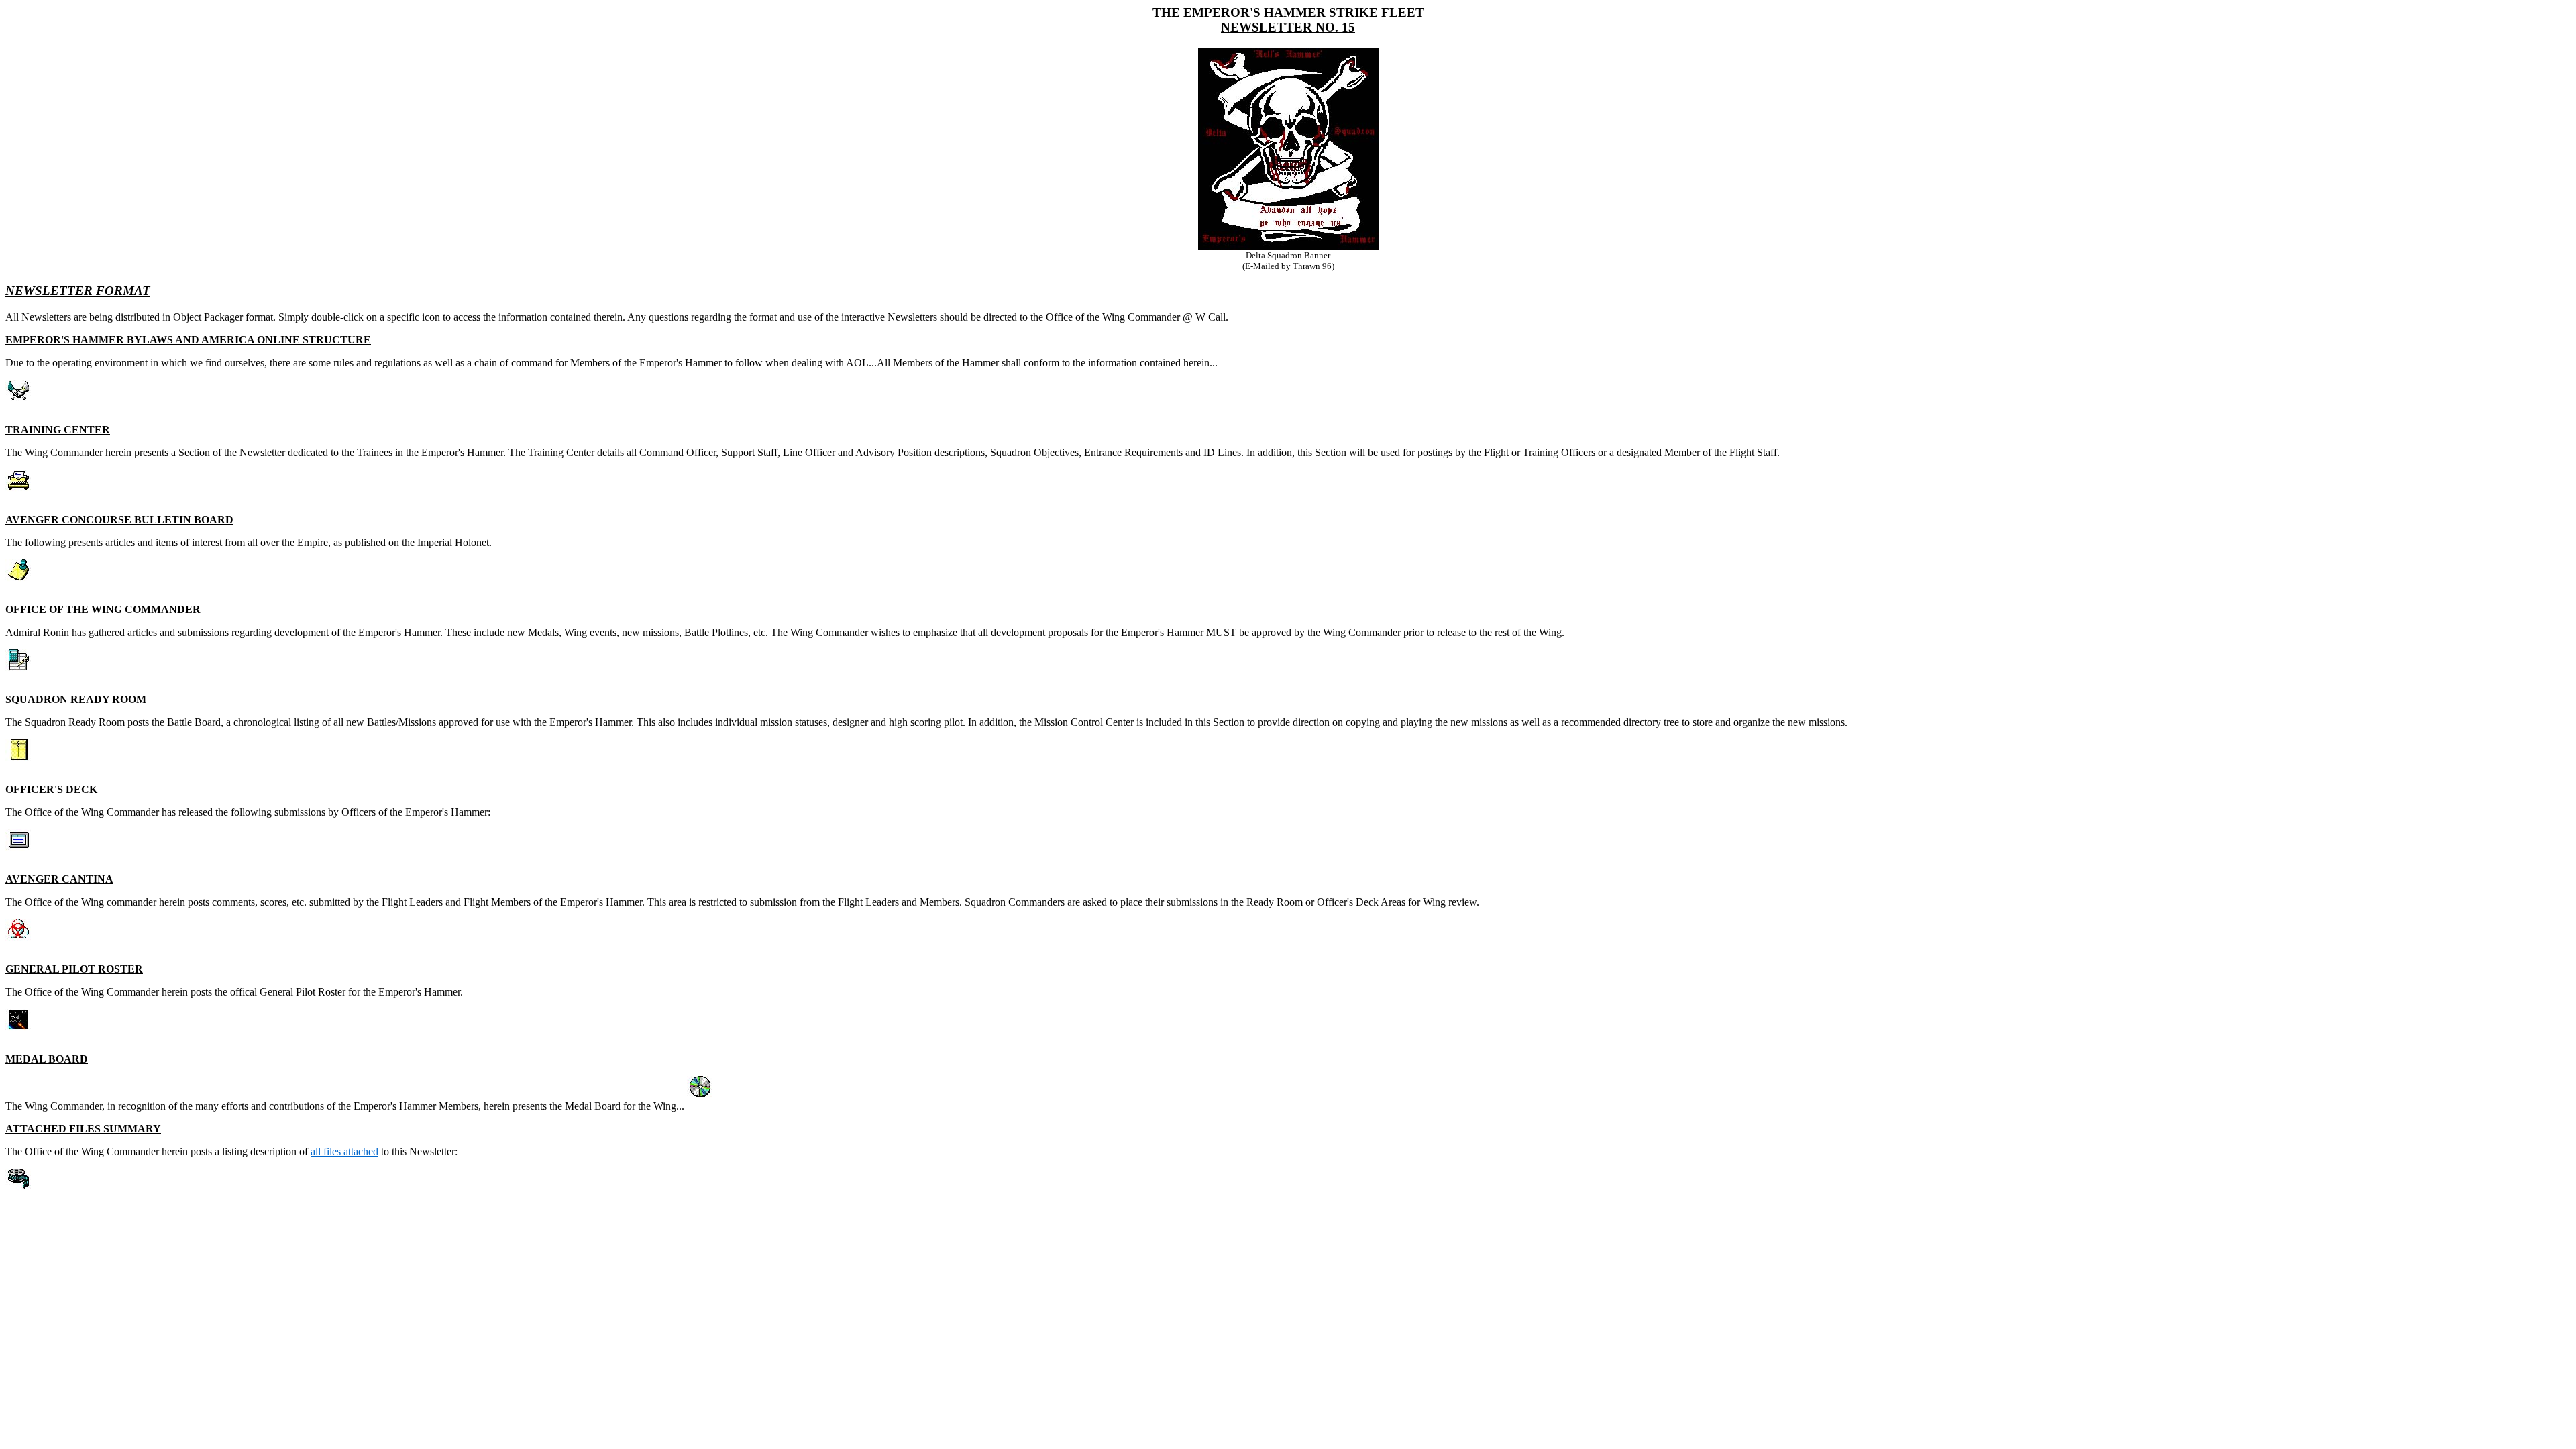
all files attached (344, 1151)
